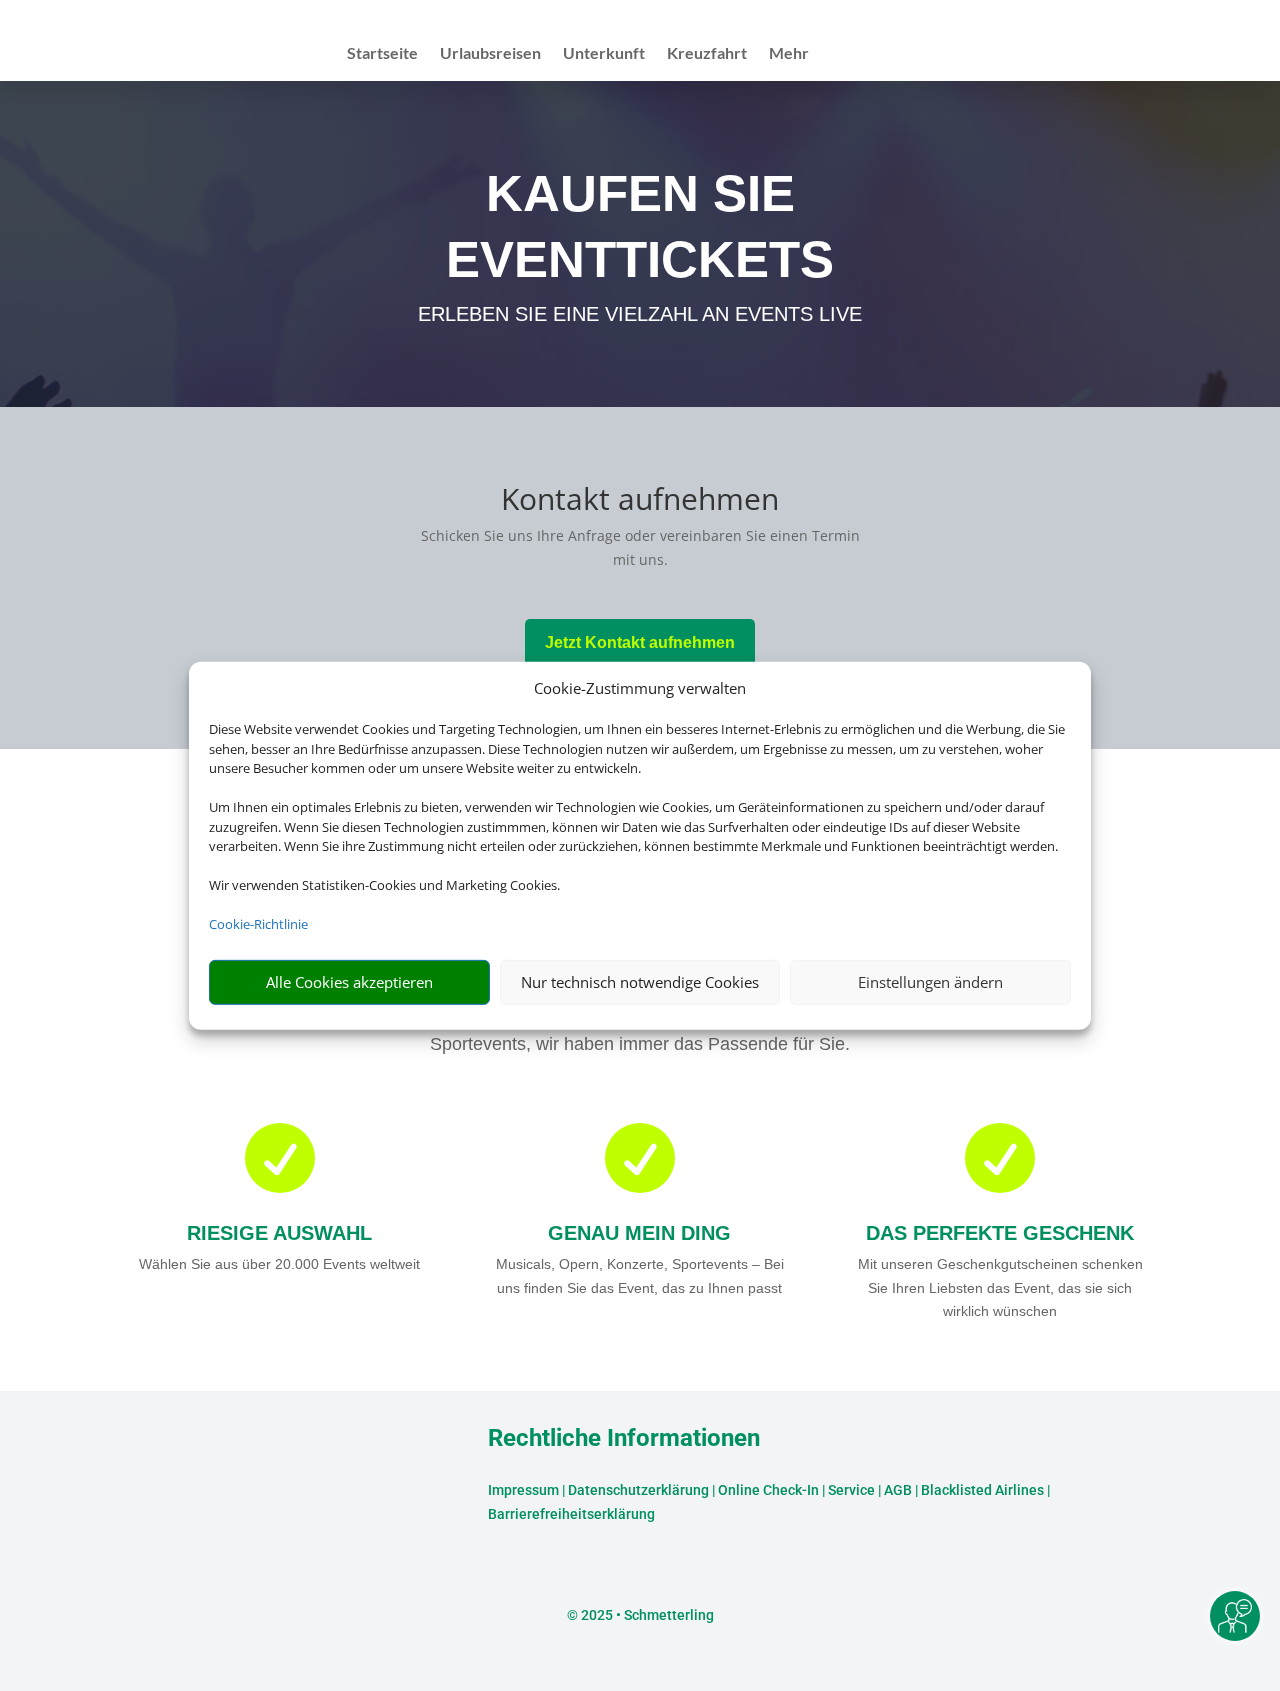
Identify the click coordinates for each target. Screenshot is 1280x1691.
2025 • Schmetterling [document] (646, 1615)
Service (851, 1490)
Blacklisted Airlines (982, 1490)
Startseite (382, 54)
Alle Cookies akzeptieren (349, 982)
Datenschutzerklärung (638, 1490)
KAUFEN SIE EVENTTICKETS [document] (640, 226)
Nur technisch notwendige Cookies (640, 982)
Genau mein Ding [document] (639, 1233)
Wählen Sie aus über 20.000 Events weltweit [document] (279, 1264)
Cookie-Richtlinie (258, 924)
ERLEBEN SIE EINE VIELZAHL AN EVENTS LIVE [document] (640, 314)
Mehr (789, 54)
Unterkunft (604, 54)
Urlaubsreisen (490, 54)
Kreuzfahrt (707, 54)
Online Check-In (768, 1490)
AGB (898, 1490)
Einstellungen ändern (930, 982)
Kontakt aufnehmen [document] (640, 501)
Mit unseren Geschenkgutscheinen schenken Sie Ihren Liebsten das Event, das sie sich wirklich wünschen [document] (1000, 1288)
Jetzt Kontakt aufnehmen (640, 642)
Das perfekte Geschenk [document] (1000, 1233)
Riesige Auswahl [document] (279, 1233)
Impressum (523, 1490)
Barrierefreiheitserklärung (571, 1514)
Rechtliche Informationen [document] (624, 1439)
